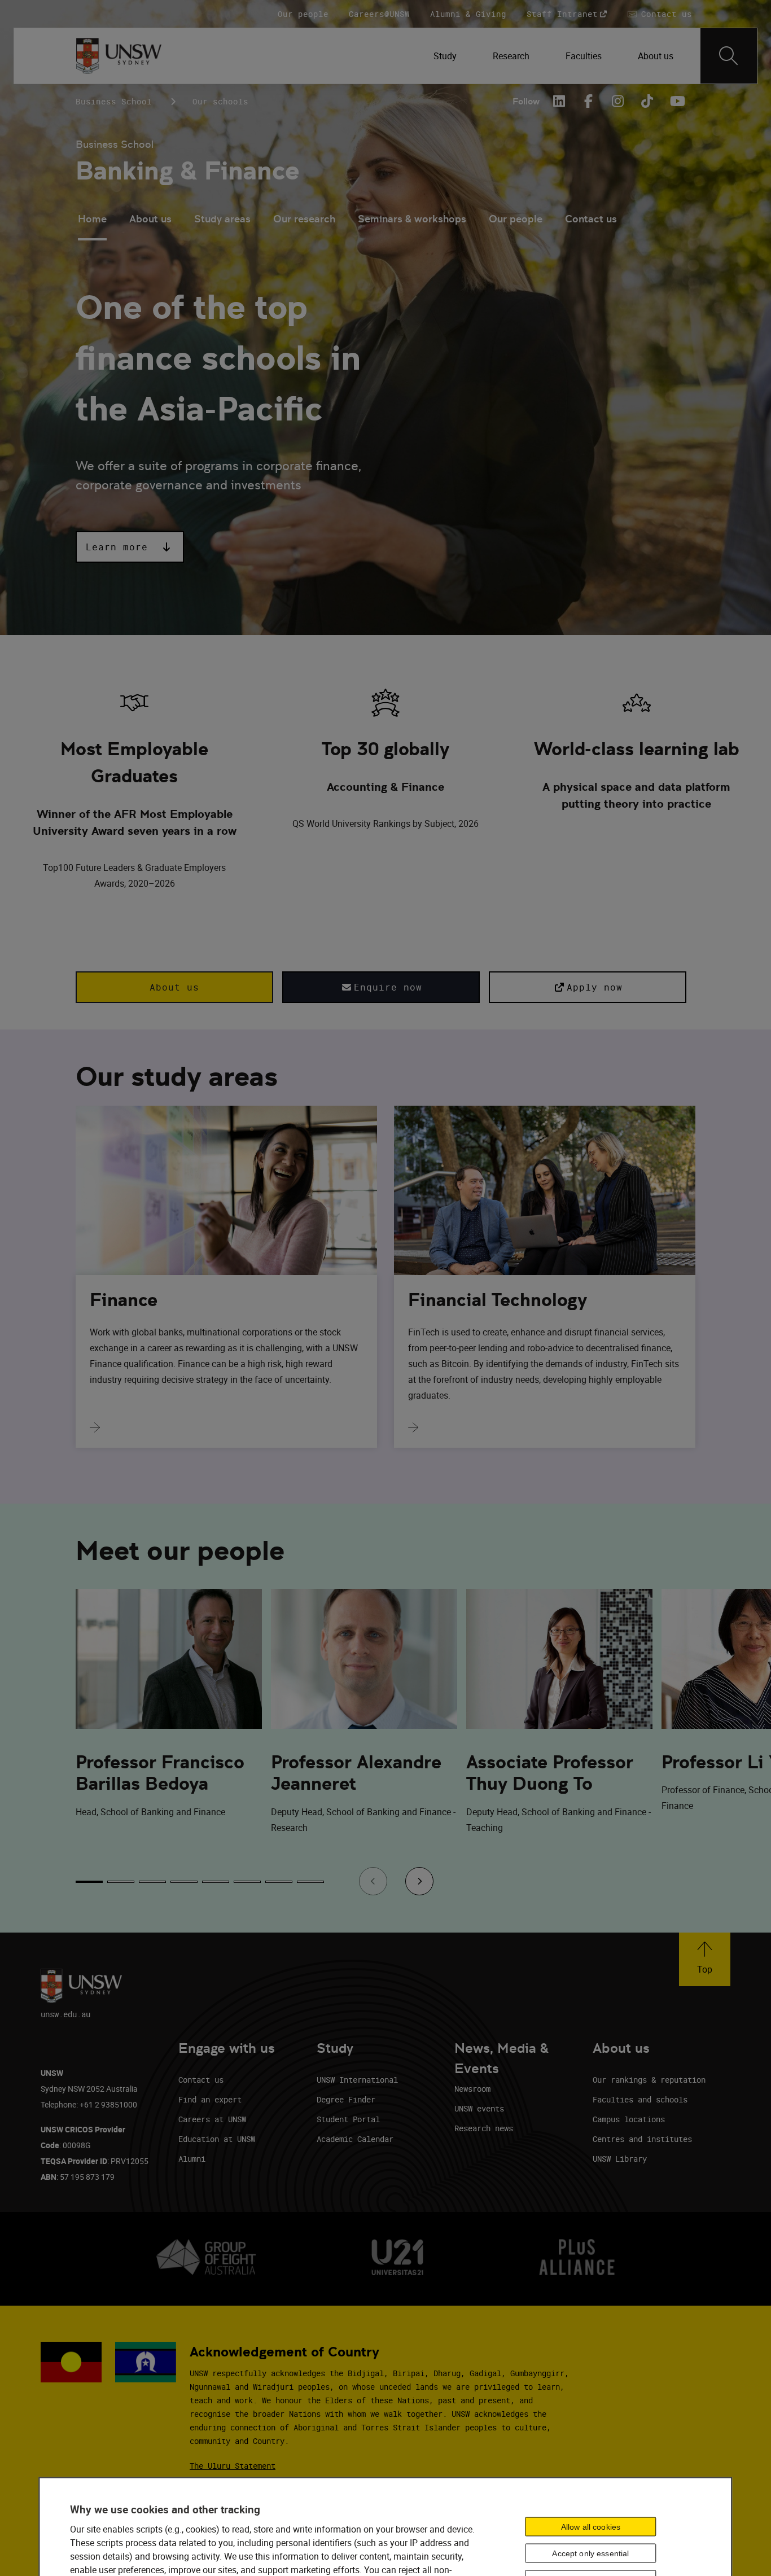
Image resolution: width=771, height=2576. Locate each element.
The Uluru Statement (233, 2466)
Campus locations (629, 2119)
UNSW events (479, 2108)
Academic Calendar (355, 2139)
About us (150, 219)
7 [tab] (279, 1882)
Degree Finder (346, 2099)
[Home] (119, 56)
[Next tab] (419, 1881)
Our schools (220, 101)
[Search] (729, 56)
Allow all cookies (591, 2526)
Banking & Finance (188, 171)
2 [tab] (121, 1882)
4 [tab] (184, 1882)
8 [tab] (310, 1882)
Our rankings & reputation (649, 2080)
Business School (114, 101)
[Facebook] (588, 101)
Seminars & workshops (412, 219)
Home (92, 219)
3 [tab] (152, 1882)
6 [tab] (247, 1882)
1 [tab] (89, 1882)
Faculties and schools (640, 2099)
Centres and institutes (642, 2139)
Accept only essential (590, 2553)
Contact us (591, 219)
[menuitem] (445, 56)
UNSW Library (620, 2159)
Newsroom (472, 2089)
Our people (516, 219)
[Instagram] (617, 101)
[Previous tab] (373, 1881)
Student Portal (348, 2119)
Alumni (192, 2159)
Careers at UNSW (212, 2119)
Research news (484, 2128)
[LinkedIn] (559, 101)
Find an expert (210, 2099)
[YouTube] (676, 101)
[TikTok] (647, 101)
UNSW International (357, 2080)
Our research (304, 219)
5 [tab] (216, 1882)
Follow (526, 101)
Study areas (222, 219)
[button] (130, 547)
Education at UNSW (217, 2139)
